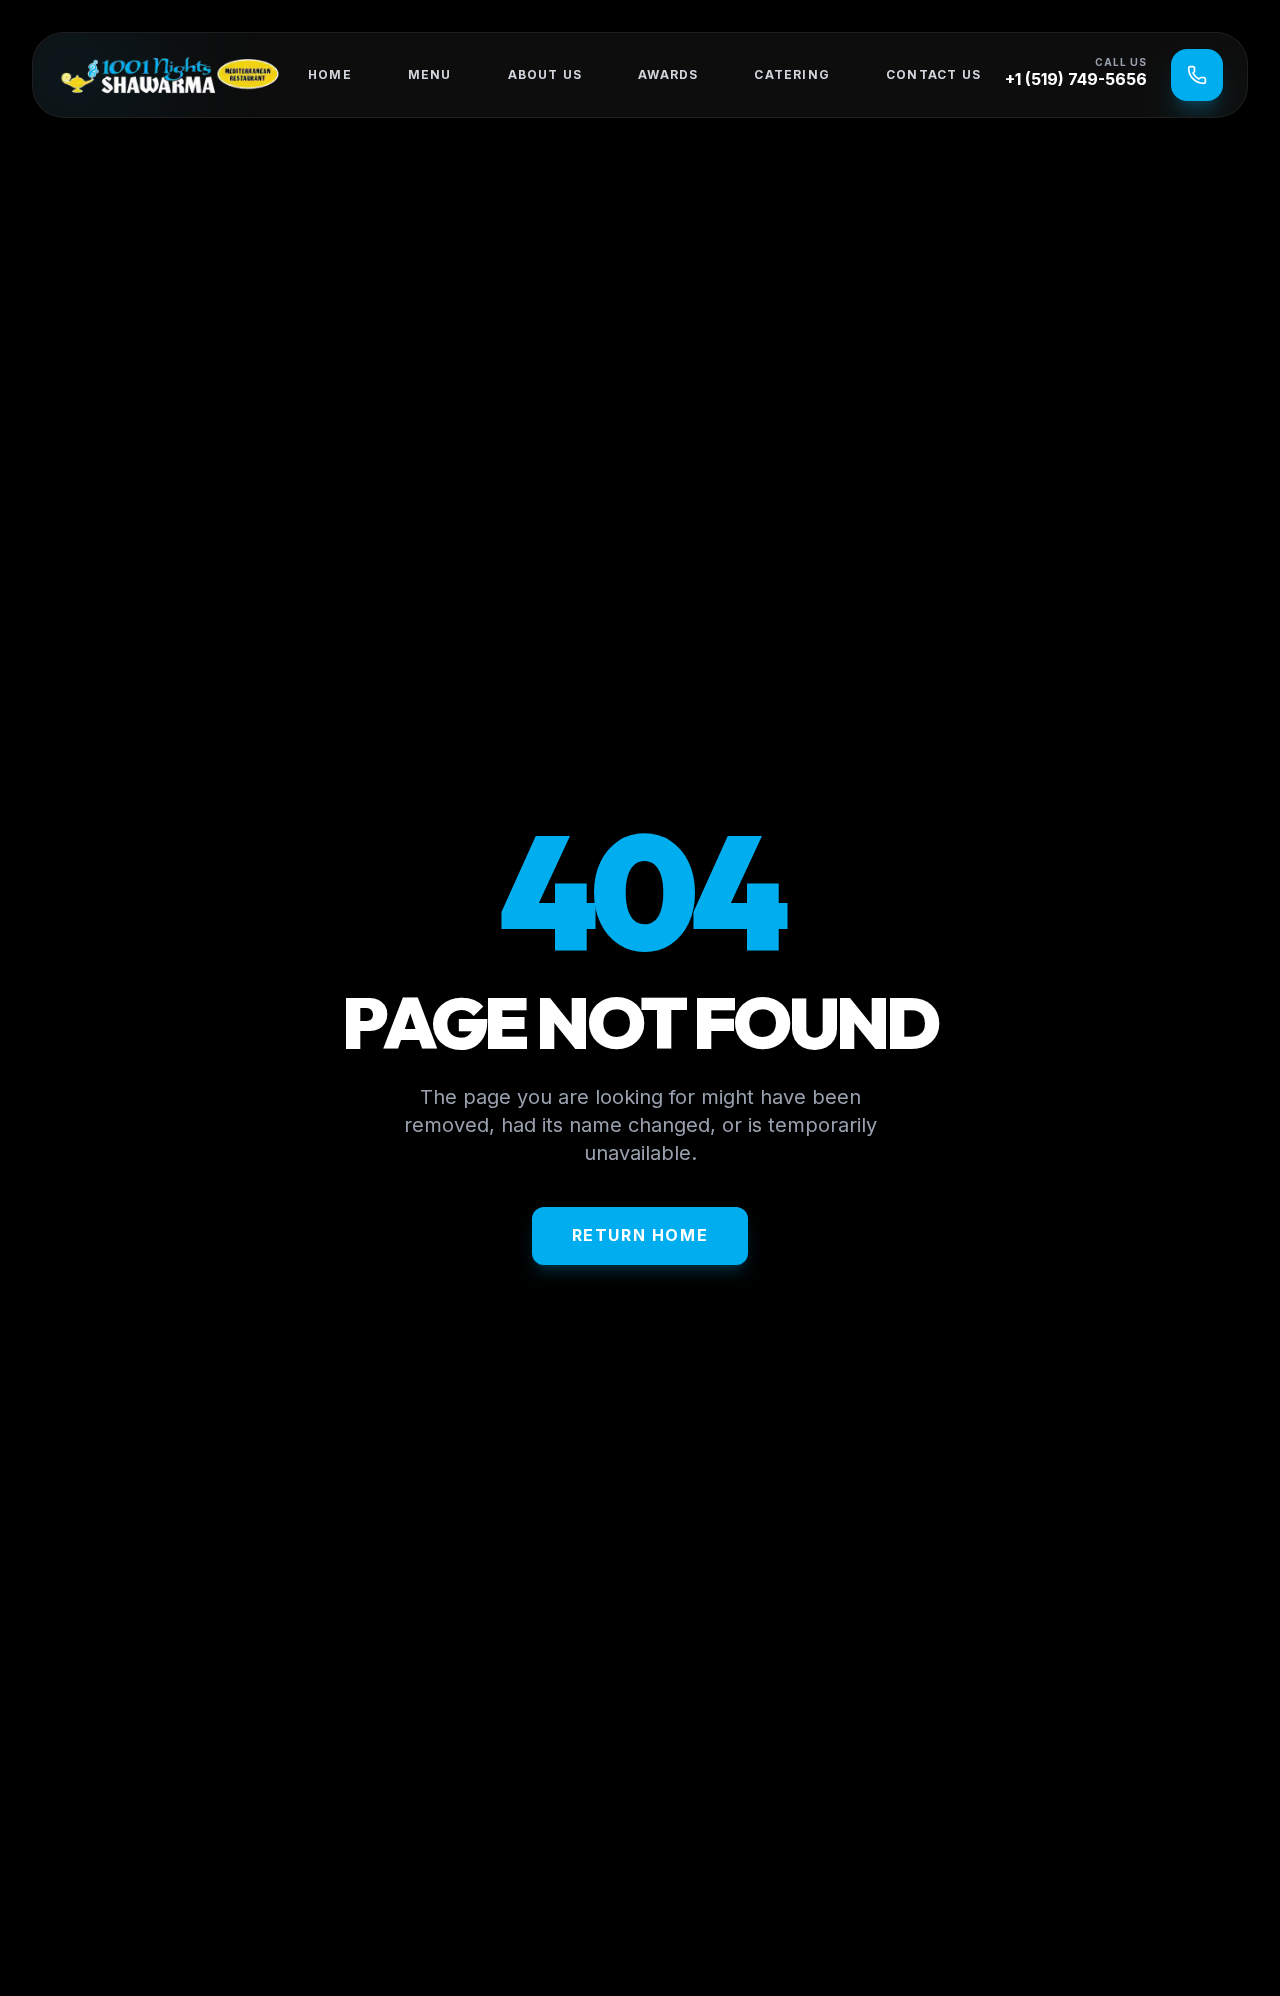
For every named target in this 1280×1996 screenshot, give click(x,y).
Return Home (640, 1235)
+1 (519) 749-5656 (1076, 79)
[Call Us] (1197, 75)
